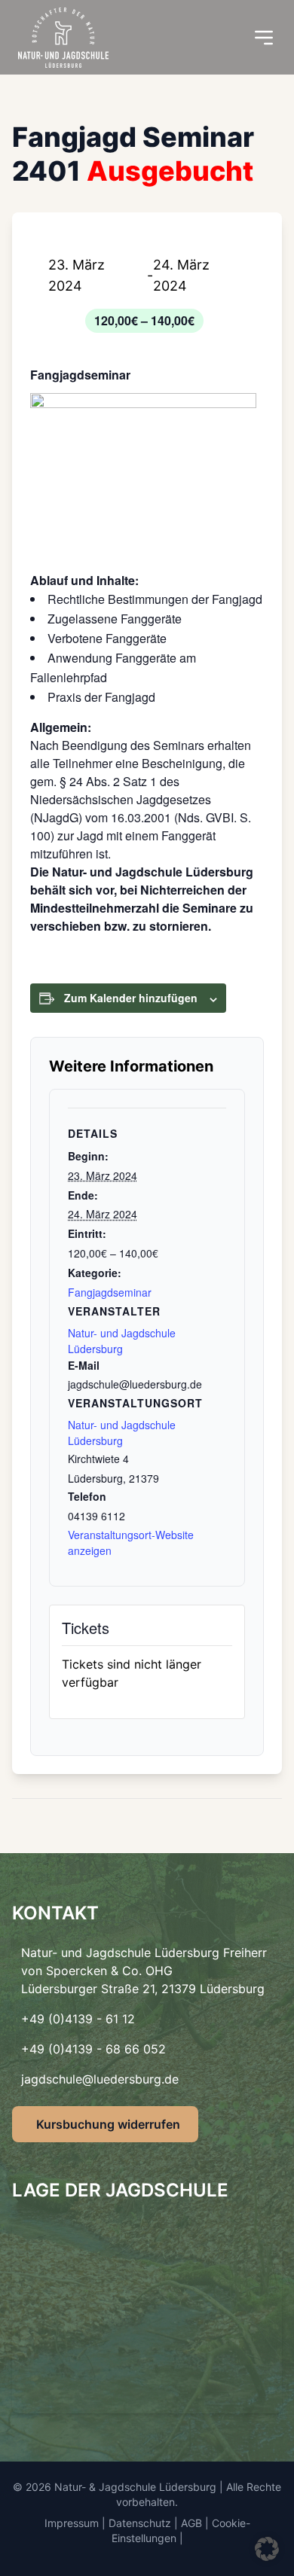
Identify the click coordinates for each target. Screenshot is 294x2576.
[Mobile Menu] (264, 38)
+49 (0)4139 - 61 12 (78, 2019)
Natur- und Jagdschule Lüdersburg (122, 1433)
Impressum (72, 2523)
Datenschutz (140, 2523)
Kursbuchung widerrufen (108, 2124)
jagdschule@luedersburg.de (100, 2079)
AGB (191, 2523)
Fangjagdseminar (110, 1292)
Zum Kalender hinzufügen (131, 998)
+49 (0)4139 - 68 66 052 (93, 2049)
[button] (267, 2549)
